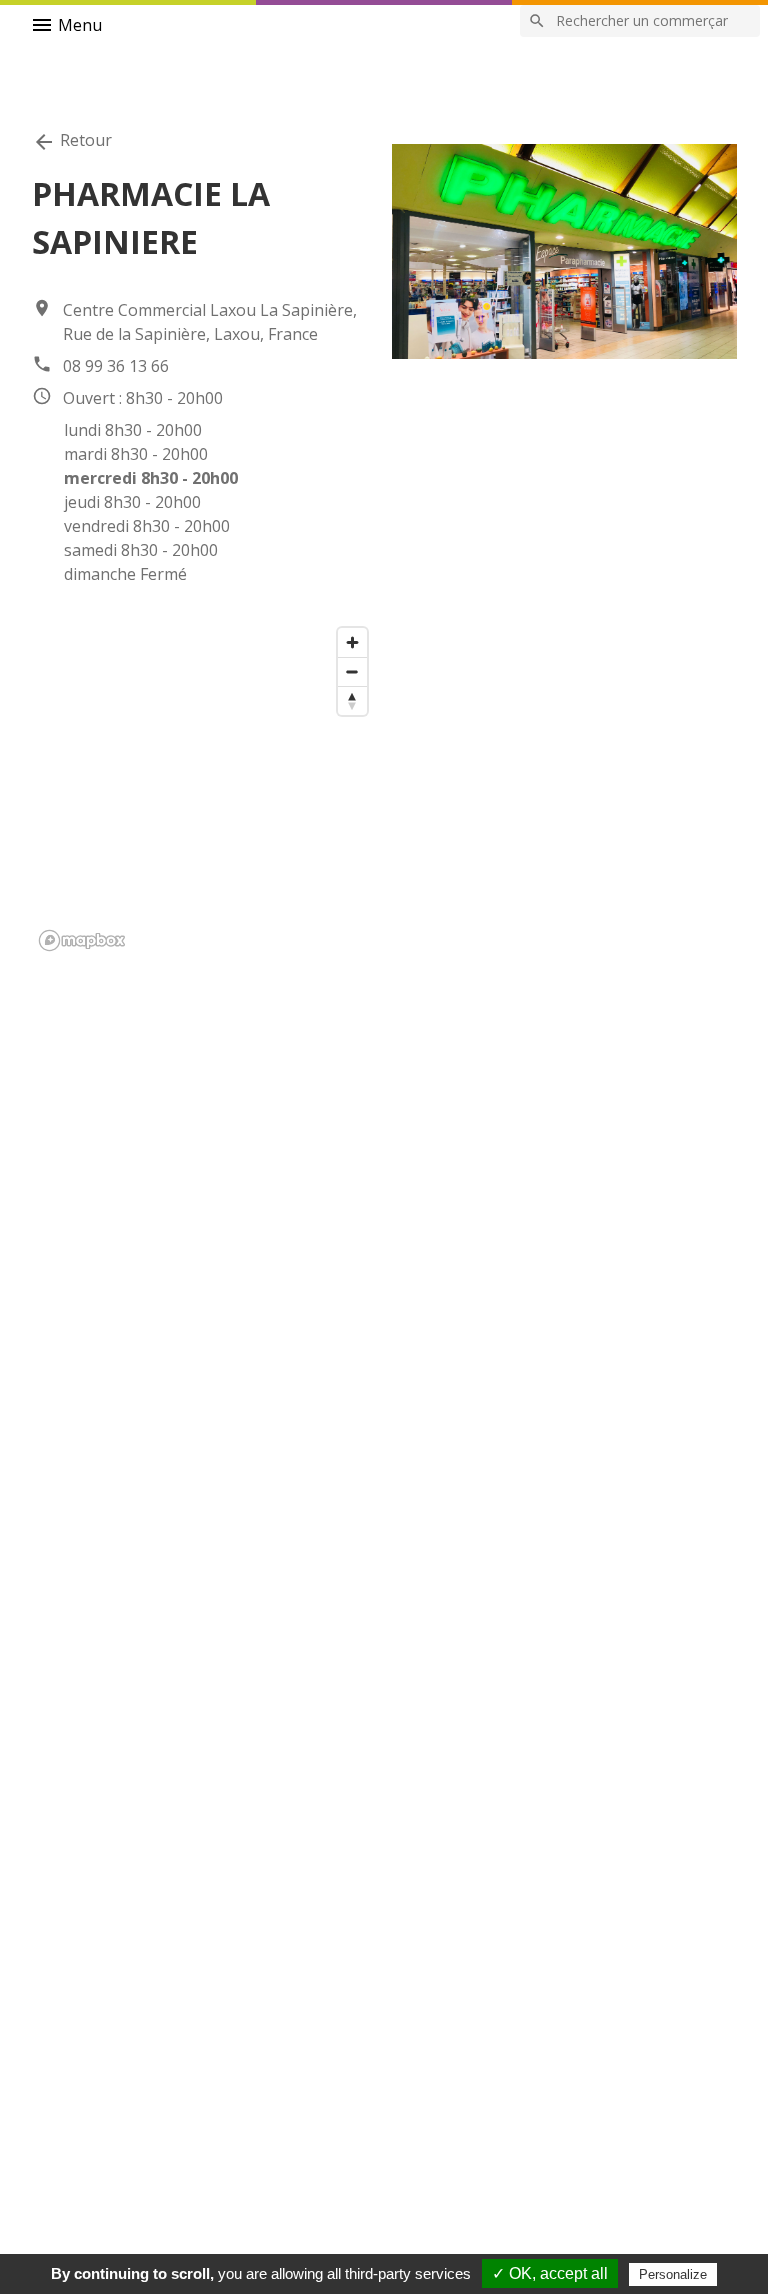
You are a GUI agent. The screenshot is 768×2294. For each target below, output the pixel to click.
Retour (72, 141)
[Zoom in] (352, 642)
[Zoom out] (352, 671)
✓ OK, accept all (550, 2273)
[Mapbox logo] (82, 940)
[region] (204, 788)
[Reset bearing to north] (352, 700)
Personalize (673, 2274)
